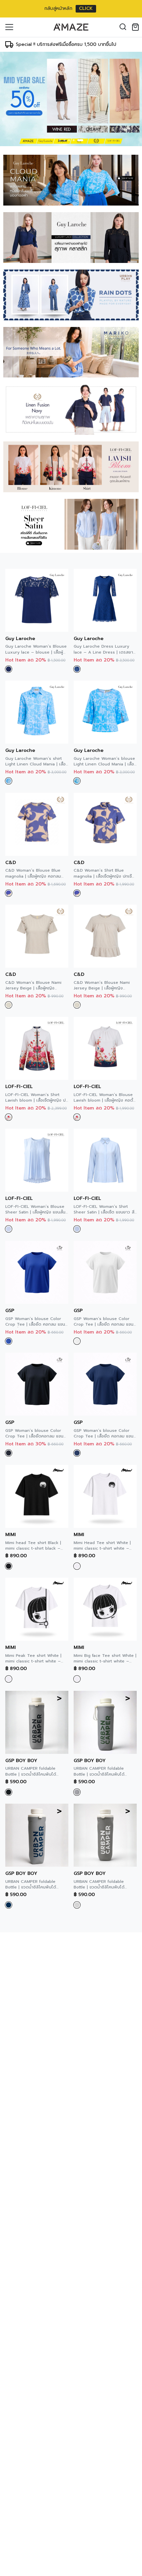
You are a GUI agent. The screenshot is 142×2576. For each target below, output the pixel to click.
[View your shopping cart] (137, 27)
